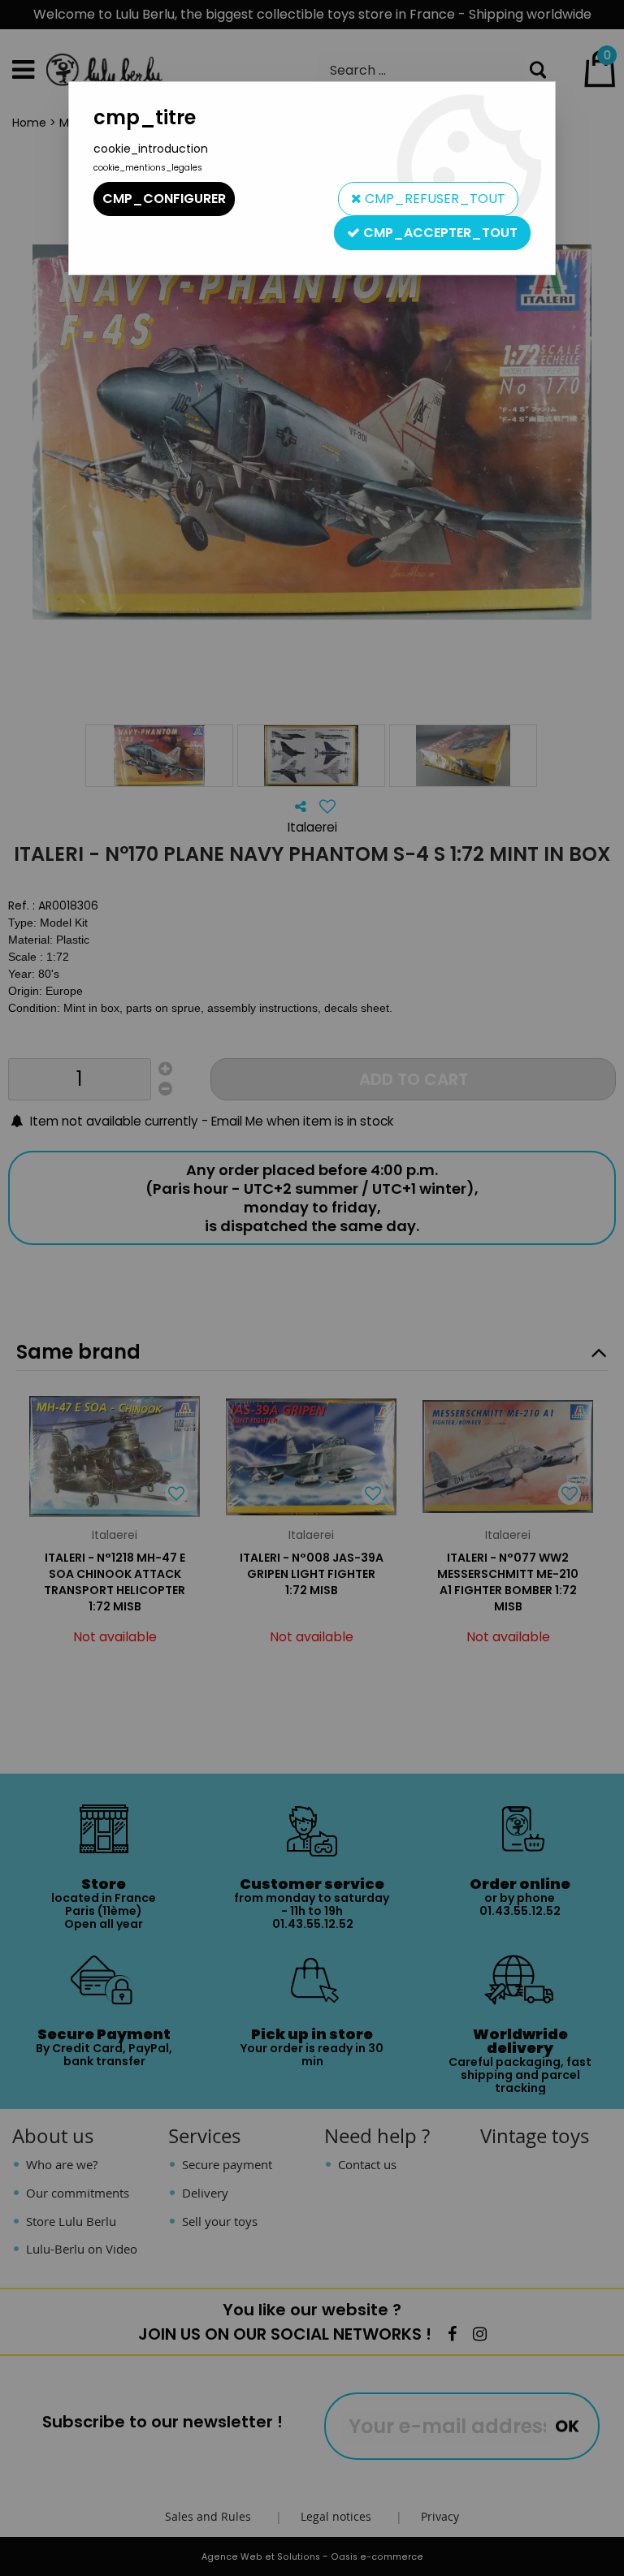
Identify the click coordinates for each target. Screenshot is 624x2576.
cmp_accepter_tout (439, 233)
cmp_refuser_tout (433, 199)
